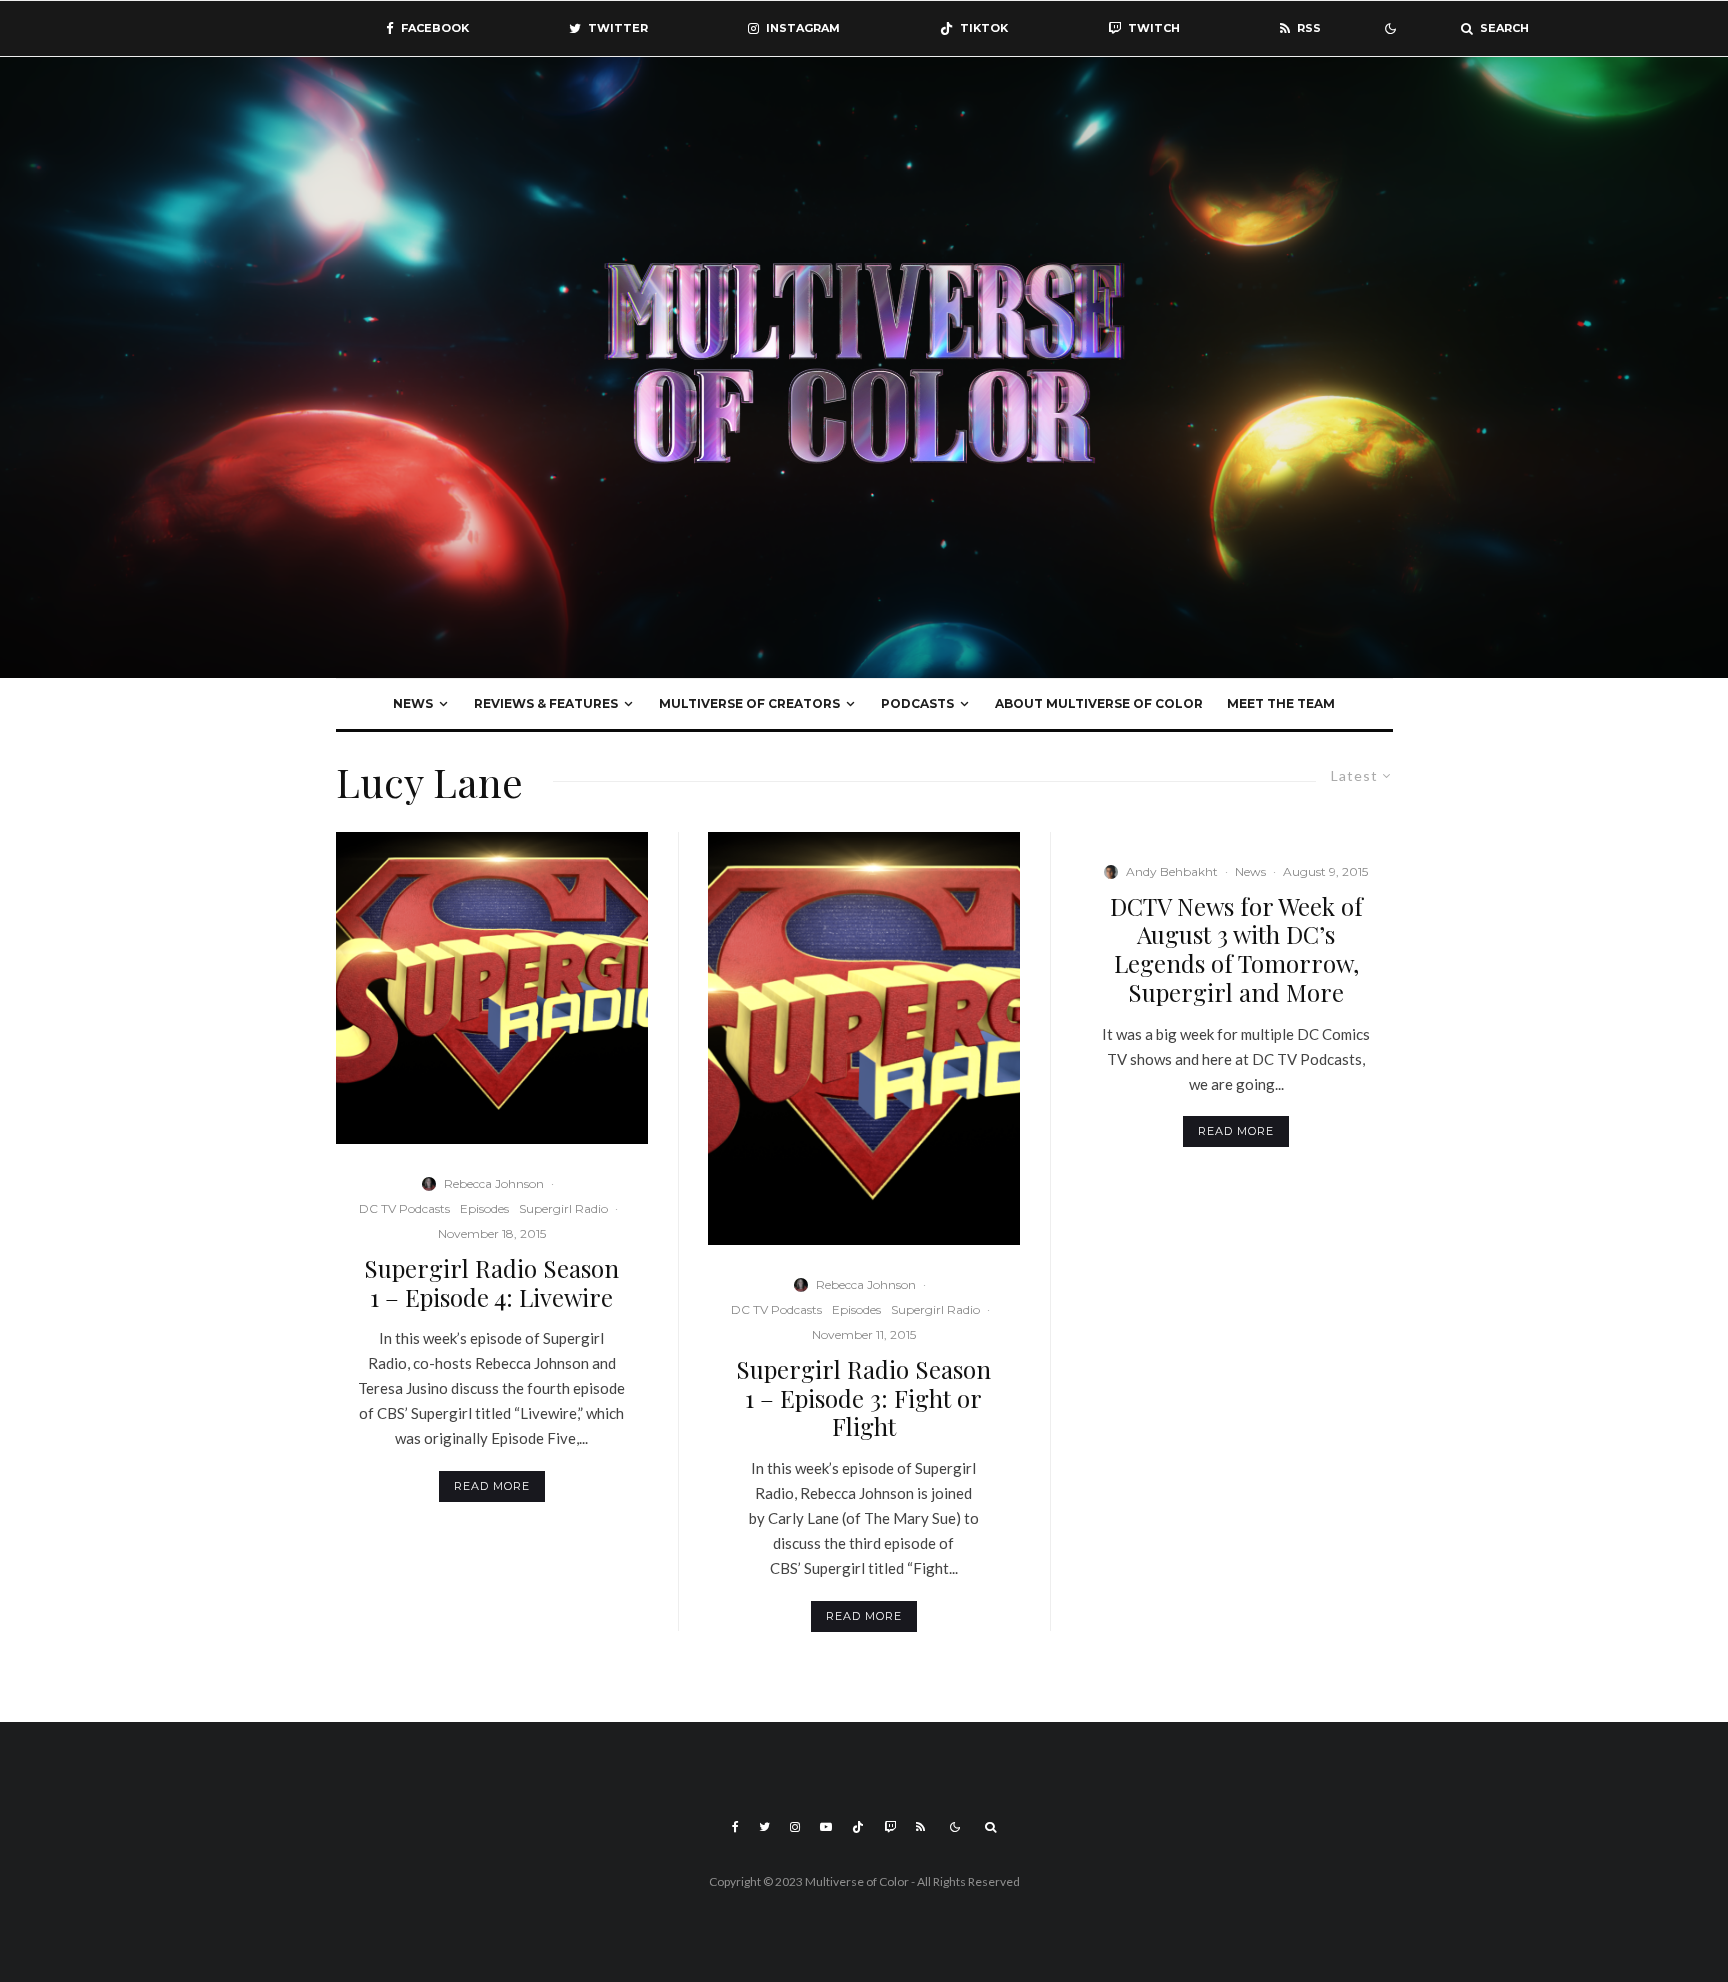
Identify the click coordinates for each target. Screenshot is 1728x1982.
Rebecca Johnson (494, 1183)
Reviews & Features (546, 703)
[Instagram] (795, 1827)
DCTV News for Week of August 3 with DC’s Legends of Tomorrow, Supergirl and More (1236, 949)
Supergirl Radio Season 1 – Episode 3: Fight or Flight (863, 1398)
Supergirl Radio (563, 1208)
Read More (492, 1486)
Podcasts (917, 703)
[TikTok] (858, 1827)
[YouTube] (826, 1827)
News (413, 703)
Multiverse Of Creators (749, 703)
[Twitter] (764, 1827)
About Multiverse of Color (1099, 703)
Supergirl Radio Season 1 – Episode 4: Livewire (491, 1283)
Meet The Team (1281, 703)
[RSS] (920, 1827)
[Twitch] (890, 1827)
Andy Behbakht (1172, 871)
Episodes (484, 1208)
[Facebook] (735, 1827)
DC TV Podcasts (404, 1208)
